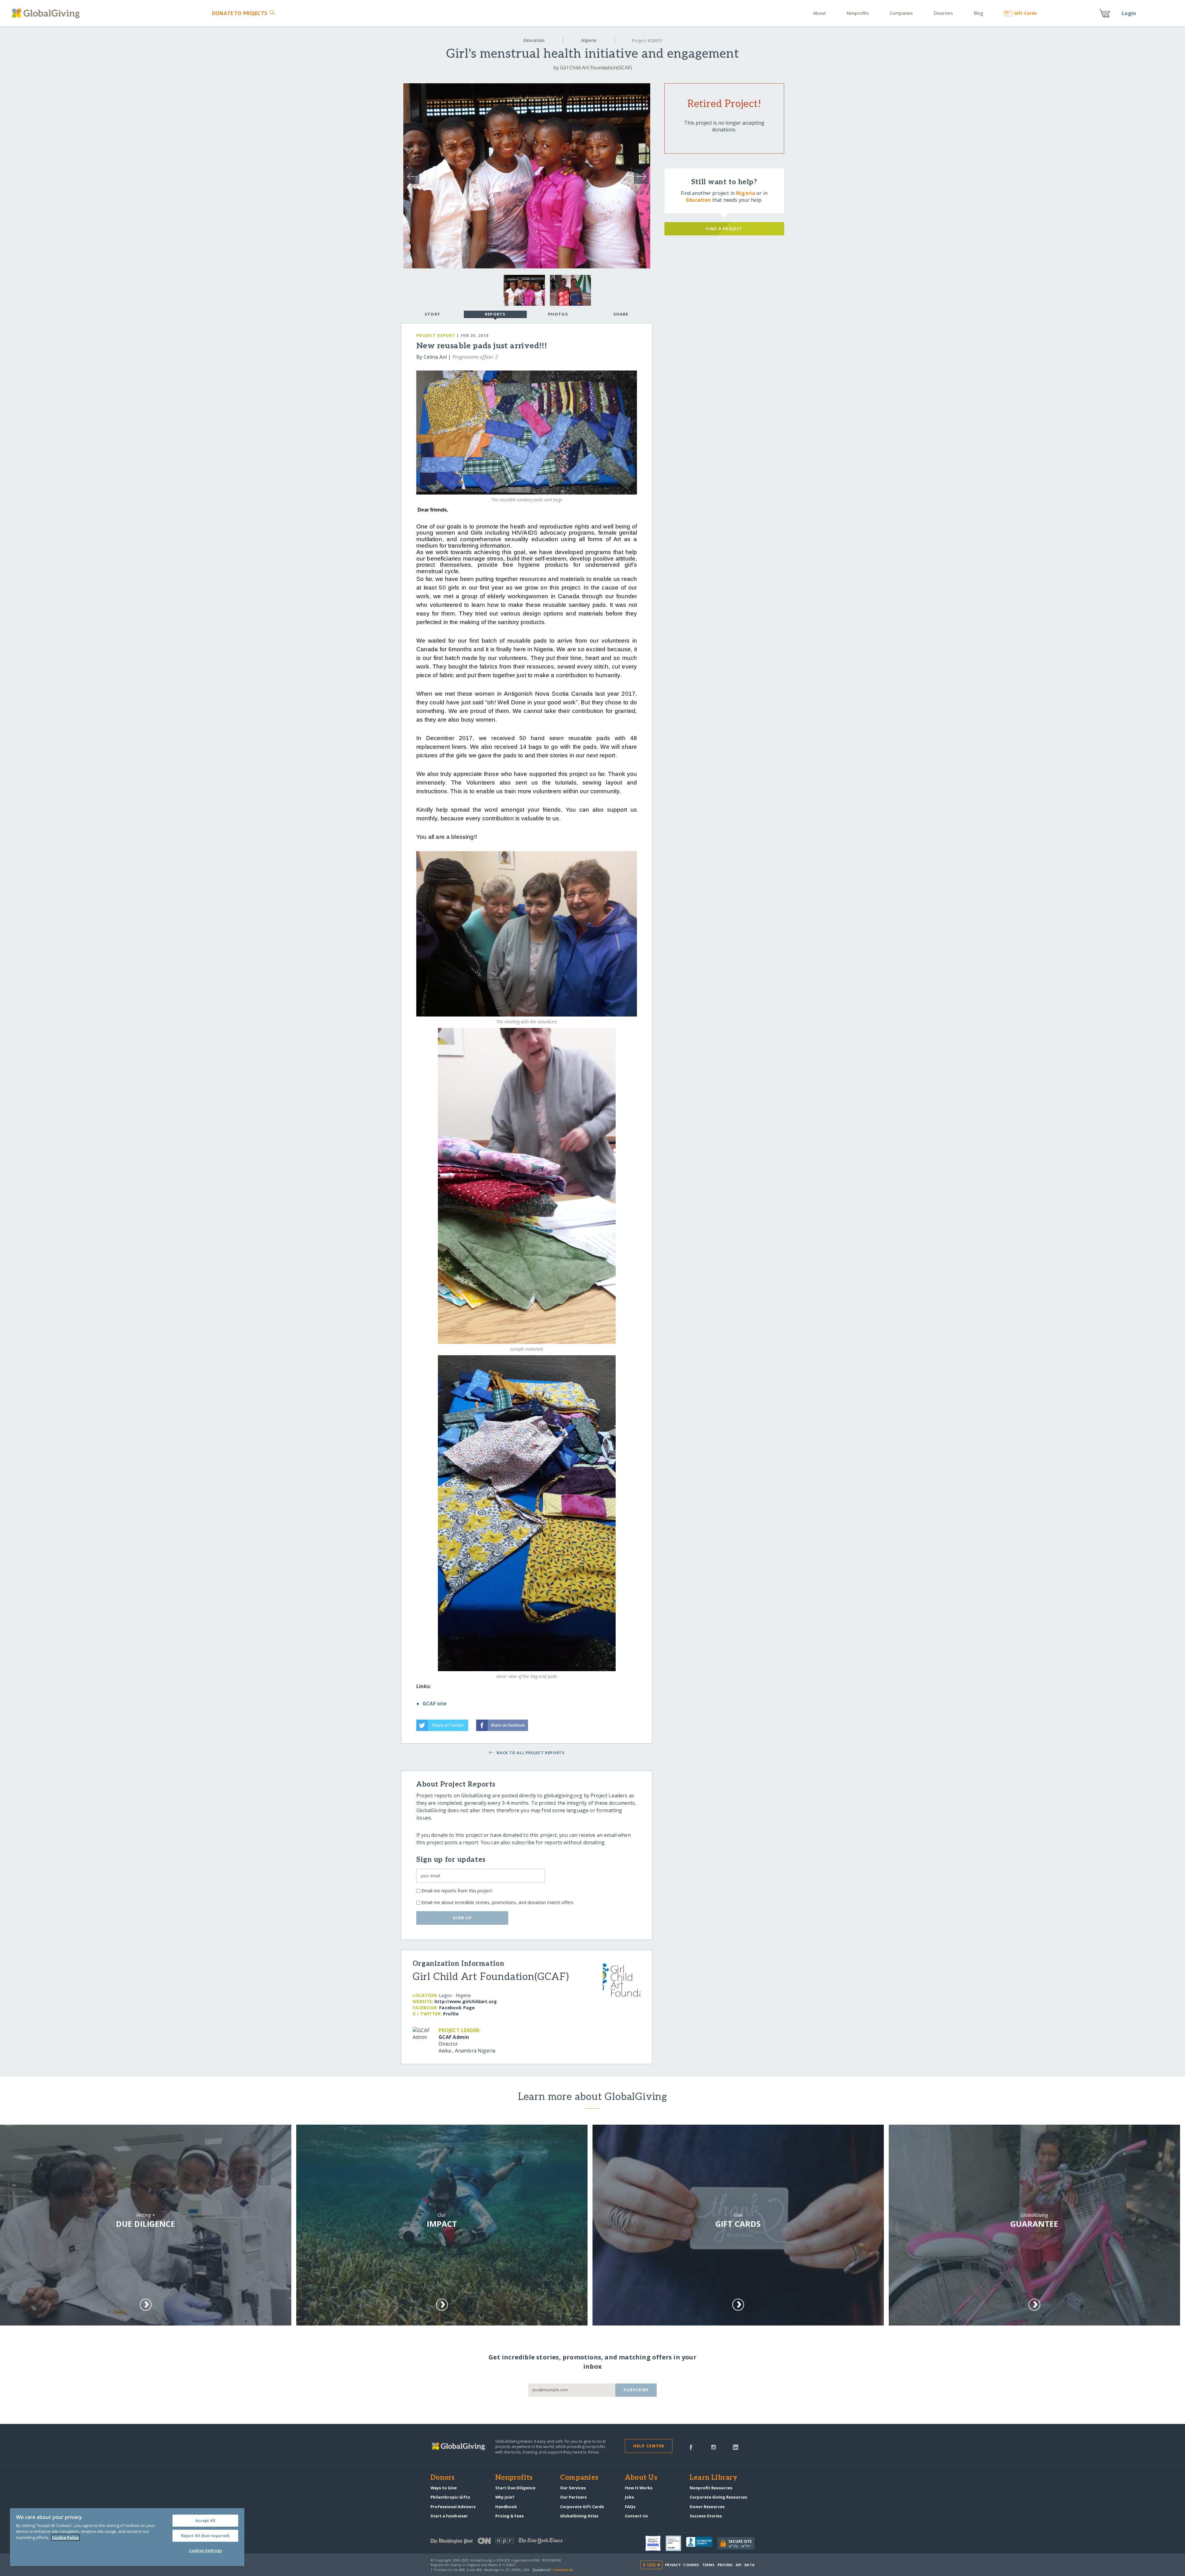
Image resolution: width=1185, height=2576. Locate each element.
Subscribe (636, 2390)
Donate (240, 13)
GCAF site (434, 1704)
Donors (443, 2478)
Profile (451, 2014)
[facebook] (691, 2447)
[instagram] (714, 2447)
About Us (641, 2478)
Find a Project (724, 229)
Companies (901, 13)
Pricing (725, 2565)
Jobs (629, 2497)
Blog (978, 13)
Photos (558, 314)
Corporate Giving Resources (718, 2497)
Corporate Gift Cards (582, 2507)
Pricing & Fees (509, 2516)
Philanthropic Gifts (450, 2497)
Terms (708, 2565)
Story (432, 314)
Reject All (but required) (205, 2536)
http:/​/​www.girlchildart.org (466, 2001)
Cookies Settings (205, 2550)
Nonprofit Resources (711, 2488)
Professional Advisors (453, 2507)
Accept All (205, 2520)
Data (749, 2565)
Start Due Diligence (515, 2488)
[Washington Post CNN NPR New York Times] (511, 2542)
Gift (1025, 13)
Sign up (462, 1918)
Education (534, 40)
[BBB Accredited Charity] (702, 2544)
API (739, 2565)
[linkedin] (736, 2447)
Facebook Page (457, 2008)
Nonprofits (858, 13)
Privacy (673, 2565)
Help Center (649, 2446)
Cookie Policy (65, 2537)
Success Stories (706, 2516)
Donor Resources (707, 2507)
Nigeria (589, 40)
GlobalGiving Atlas (579, 2516)
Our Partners (573, 2497)
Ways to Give (444, 2488)
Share (621, 314)
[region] (127, 2537)
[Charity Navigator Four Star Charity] (655, 2543)
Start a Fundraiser (449, 2516)
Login (1129, 13)
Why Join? (505, 2497)
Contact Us (636, 2516)
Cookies (691, 2565)
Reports (495, 314)
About (820, 13)
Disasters (943, 13)
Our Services (573, 2488)
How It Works (639, 2488)
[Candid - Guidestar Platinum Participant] (676, 2543)
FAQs (630, 2507)
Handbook (506, 2507)
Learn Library (713, 2478)
